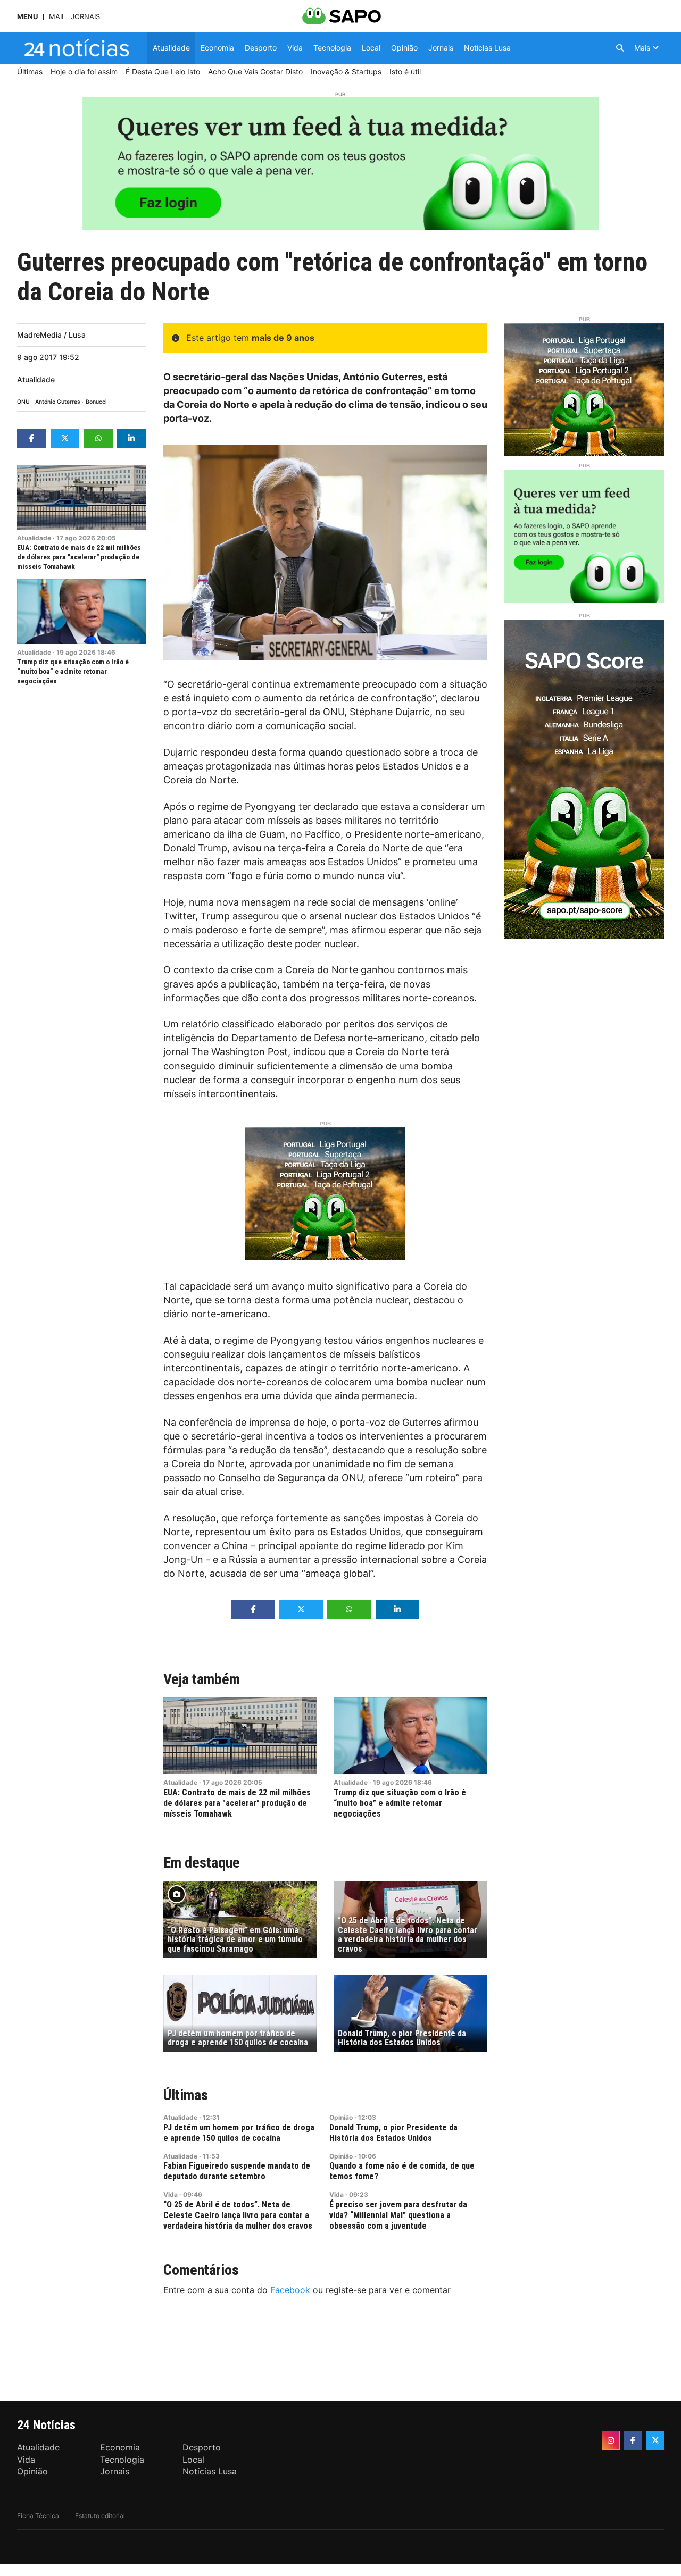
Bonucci (96, 402)
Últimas (186, 2095)
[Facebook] (633, 2440)
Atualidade (36, 379)
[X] (655, 2440)
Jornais (85, 17)
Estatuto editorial (100, 2516)
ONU (23, 402)
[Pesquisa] (620, 48)
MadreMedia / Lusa (51, 335)
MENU (27, 17)
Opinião (341, 2117)
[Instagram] (611, 2440)
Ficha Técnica (38, 2516)
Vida (171, 2194)
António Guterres (58, 402)
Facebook (290, 2290)
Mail (57, 17)
